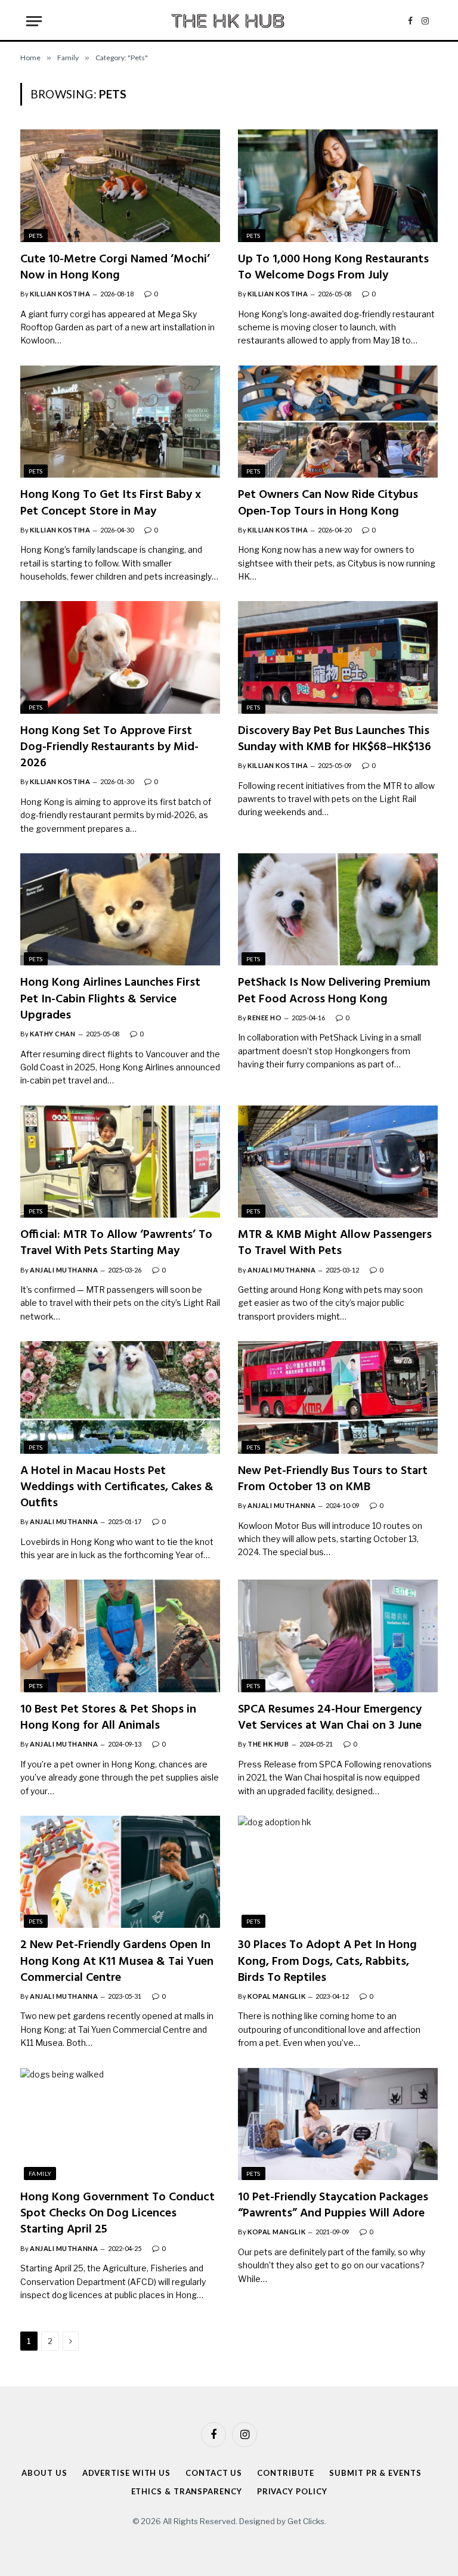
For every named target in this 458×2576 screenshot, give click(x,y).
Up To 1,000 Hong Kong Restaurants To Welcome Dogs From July (333, 268)
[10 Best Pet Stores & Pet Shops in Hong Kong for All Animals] (120, 1636)
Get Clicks (306, 2521)
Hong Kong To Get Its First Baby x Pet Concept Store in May (111, 503)
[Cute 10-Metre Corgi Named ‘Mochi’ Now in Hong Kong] (120, 185)
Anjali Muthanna (64, 1270)
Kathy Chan (53, 1034)
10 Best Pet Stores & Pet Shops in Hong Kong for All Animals (108, 1718)
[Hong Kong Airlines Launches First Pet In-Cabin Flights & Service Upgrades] (120, 909)
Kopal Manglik (276, 1996)
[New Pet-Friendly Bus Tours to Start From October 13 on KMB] (338, 1397)
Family (40, 2173)
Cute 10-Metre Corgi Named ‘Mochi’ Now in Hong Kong (115, 268)
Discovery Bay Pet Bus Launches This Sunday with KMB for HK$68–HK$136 (335, 739)
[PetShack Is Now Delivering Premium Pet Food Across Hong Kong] (338, 909)
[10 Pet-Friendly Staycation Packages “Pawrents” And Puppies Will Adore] (338, 2124)
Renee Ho (264, 1018)
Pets (36, 236)
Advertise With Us (126, 2473)
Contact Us (214, 2473)
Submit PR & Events (375, 2473)
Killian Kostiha (60, 294)
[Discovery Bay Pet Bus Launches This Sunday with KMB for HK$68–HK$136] (338, 657)
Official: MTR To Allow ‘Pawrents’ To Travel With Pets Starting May (116, 1243)
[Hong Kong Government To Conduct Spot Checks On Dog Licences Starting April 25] (120, 2124)
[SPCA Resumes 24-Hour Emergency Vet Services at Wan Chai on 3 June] (338, 1636)
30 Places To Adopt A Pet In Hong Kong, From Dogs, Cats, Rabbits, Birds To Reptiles (327, 1962)
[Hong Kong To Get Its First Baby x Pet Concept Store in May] (120, 422)
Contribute (286, 2473)
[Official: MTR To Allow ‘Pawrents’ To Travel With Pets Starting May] (120, 1162)
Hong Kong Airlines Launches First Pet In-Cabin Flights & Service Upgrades (110, 999)
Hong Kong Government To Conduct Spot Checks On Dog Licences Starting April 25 (117, 2214)
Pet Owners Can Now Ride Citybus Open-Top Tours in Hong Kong (328, 503)
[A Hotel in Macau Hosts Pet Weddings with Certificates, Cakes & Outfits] (120, 1397)
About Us (44, 2473)
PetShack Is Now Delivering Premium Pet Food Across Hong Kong (334, 991)
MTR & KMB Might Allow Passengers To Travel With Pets (335, 1243)
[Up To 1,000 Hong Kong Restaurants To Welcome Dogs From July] (338, 185)
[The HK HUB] (229, 21)
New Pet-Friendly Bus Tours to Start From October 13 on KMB (333, 1479)
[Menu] (34, 21)
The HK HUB (268, 1744)
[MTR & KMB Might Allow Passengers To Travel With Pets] (338, 1162)
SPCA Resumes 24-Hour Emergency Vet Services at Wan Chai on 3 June (330, 1718)
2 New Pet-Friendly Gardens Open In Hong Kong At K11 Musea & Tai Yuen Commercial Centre (117, 1962)
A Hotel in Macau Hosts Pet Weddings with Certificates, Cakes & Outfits (117, 1488)
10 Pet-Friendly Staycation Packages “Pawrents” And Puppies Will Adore (333, 2206)
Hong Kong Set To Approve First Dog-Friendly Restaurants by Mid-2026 (109, 748)
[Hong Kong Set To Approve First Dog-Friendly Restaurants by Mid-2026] (120, 657)
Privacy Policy (292, 2491)
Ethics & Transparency (187, 2491)
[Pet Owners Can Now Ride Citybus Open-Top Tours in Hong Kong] (338, 422)
